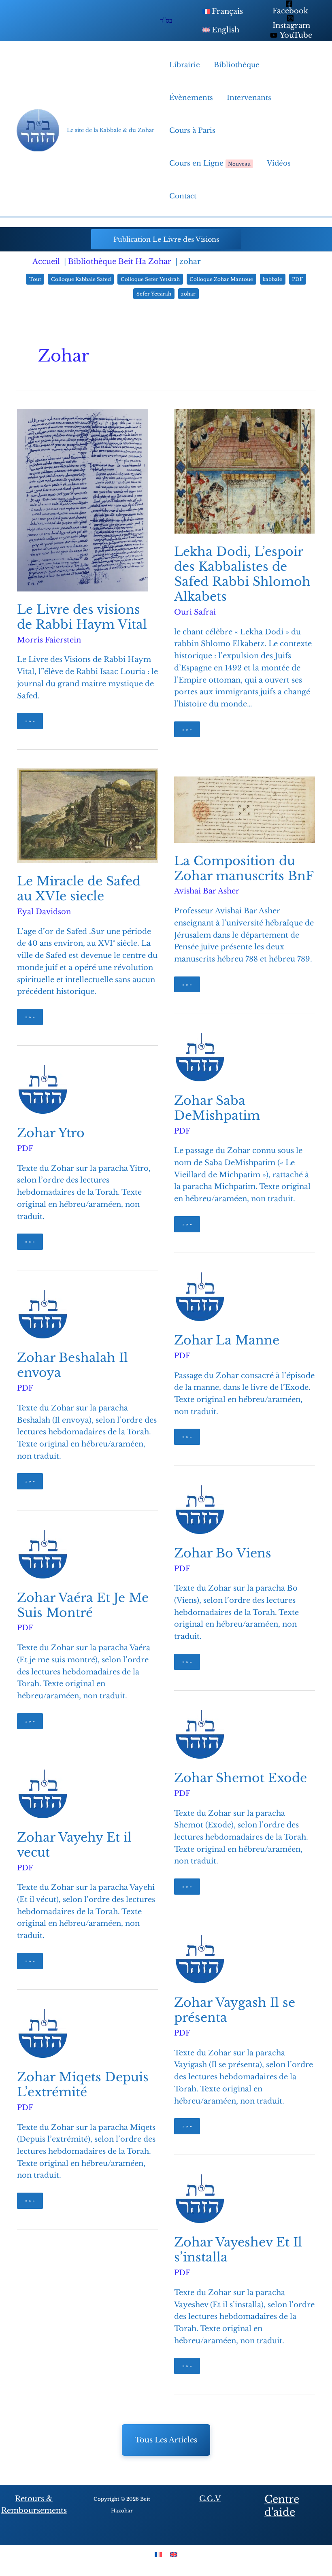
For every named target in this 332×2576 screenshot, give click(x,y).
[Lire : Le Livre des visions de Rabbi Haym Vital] (83, 500)
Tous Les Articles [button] (166, 2440)
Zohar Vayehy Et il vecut (74, 1845)
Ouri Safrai (195, 612)
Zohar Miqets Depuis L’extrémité (83, 2085)
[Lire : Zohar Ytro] (43, 1089)
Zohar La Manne (227, 1340)
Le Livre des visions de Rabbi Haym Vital (82, 617)
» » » (33, 723)
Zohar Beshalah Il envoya (72, 1365)
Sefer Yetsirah (154, 294)
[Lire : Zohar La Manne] (200, 1296)
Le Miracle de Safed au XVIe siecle (79, 889)
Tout (35, 279)
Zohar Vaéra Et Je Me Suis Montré (83, 1605)
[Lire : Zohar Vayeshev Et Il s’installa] (200, 2198)
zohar (188, 294)
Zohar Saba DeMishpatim (217, 1108)
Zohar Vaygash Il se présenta (235, 2010)
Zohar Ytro (51, 1133)
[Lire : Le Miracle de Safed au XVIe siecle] (87, 815)
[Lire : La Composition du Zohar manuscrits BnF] (245, 809)
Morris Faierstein (49, 640)
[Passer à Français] (158, 2554)
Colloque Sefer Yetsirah (150, 279)
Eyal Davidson (44, 912)
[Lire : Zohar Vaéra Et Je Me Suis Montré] (43, 1553)
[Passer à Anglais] (174, 2554)
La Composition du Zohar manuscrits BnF (244, 868)
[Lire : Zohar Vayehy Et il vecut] (43, 1793)
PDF (297, 279)
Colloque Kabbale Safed (81, 279)
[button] (166, 239)
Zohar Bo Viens (223, 1553)
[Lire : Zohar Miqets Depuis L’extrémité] (43, 2033)
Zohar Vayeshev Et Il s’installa (238, 2250)
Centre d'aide (282, 2506)
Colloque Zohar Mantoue (221, 279)
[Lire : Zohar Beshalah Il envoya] (43, 1314)
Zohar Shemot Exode (240, 1778)
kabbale (272, 279)
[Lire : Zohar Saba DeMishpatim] (200, 1057)
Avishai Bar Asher (207, 891)
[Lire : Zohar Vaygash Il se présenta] (200, 1959)
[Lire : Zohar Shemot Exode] (200, 1734)
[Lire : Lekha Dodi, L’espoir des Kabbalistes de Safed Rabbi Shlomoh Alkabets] (245, 471)
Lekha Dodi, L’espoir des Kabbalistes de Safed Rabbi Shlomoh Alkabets (242, 574)
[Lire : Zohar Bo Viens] (200, 1509)
